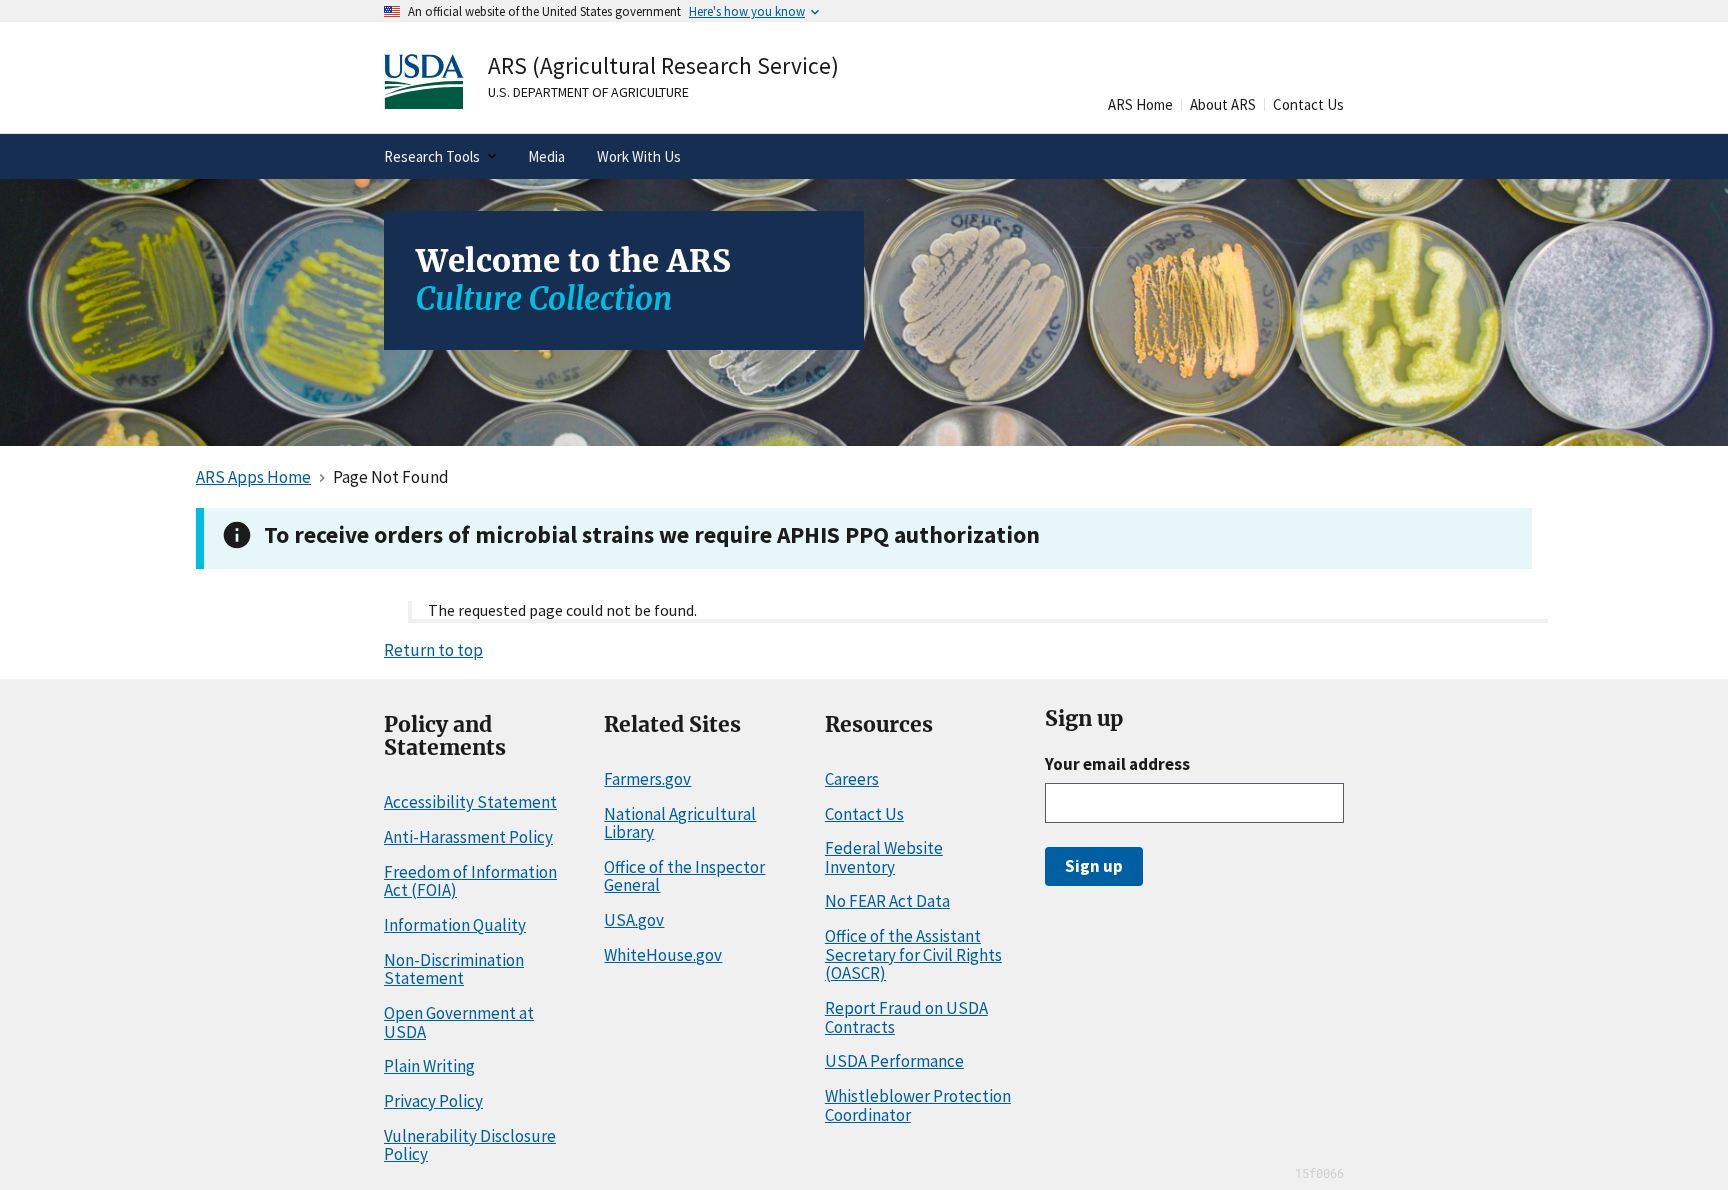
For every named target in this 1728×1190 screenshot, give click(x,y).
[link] (542, 81)
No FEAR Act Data (887, 901)
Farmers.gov (647, 779)
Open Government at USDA (459, 1022)
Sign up (1094, 866)
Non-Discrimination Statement (454, 969)
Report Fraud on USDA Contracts (906, 1017)
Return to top (433, 650)
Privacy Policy (433, 1101)
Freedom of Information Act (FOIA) (470, 881)
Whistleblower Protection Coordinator (918, 1105)
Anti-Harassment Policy (468, 837)
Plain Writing (429, 1066)
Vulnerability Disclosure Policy (470, 1145)
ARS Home (1140, 104)
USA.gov (634, 920)
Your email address (1117, 764)
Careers (852, 779)
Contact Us (1308, 104)
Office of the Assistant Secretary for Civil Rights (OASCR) (913, 954)
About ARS (1223, 104)
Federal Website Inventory (884, 857)
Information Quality (455, 925)
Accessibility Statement (470, 802)
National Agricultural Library (680, 823)
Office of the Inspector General (684, 876)
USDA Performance (894, 1061)
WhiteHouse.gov (663, 955)
